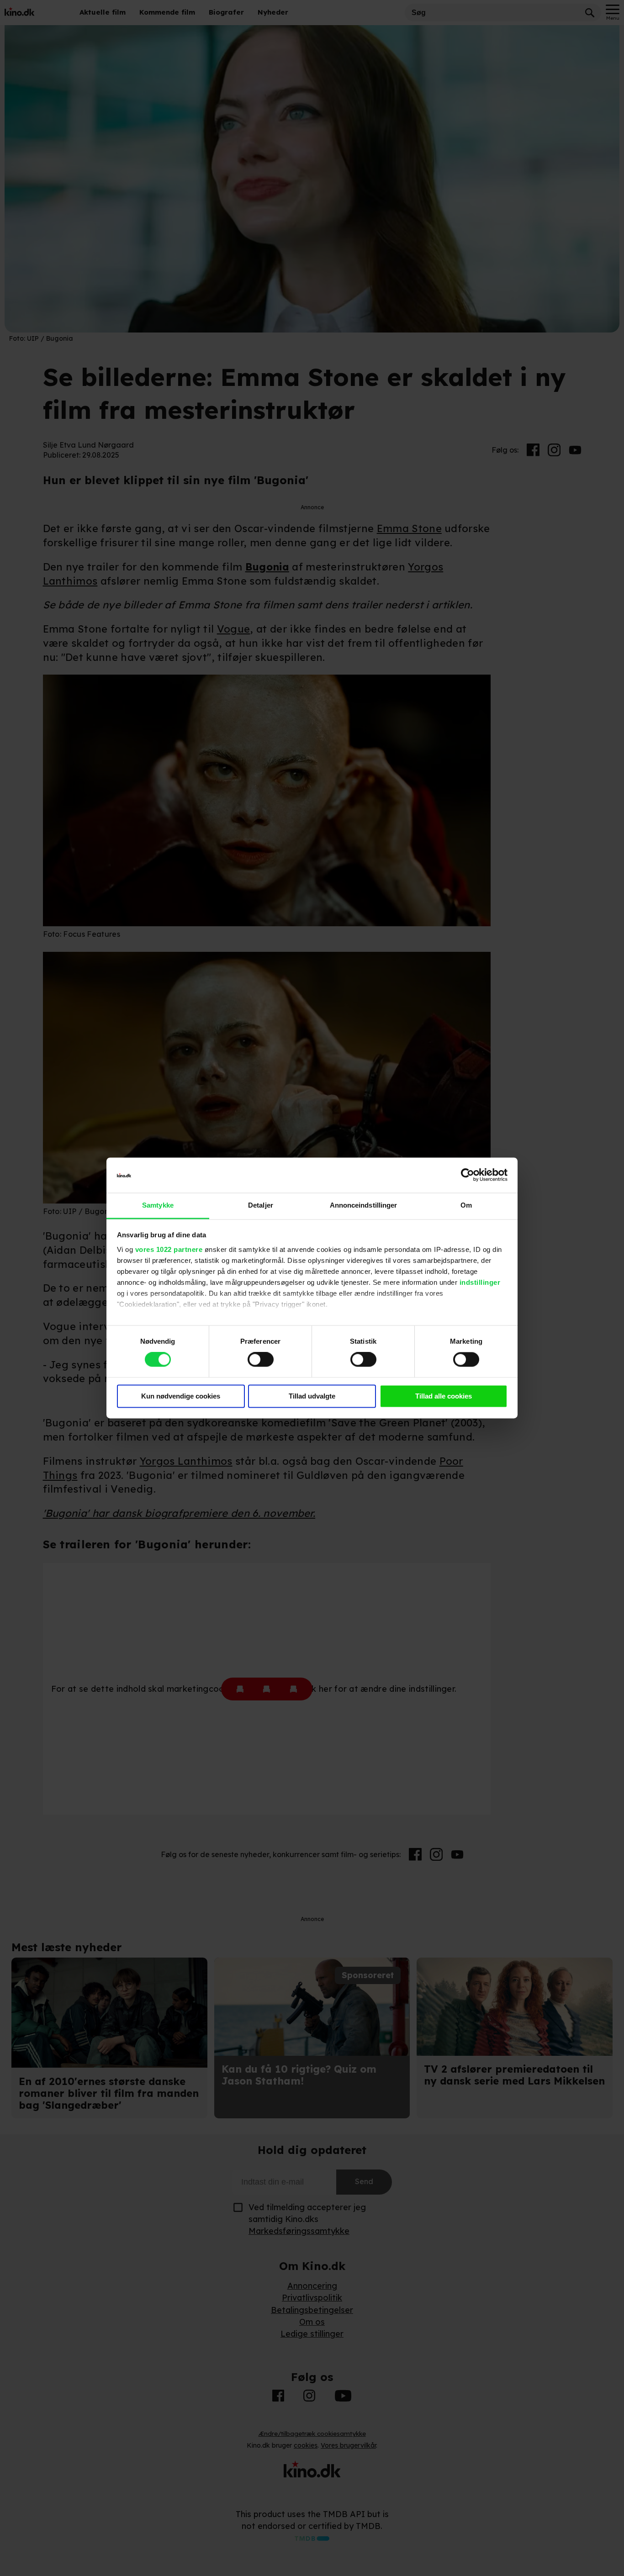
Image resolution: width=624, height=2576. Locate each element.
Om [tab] (466, 1205)
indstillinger (480, 1282)
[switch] (261, 1360)
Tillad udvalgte (312, 1396)
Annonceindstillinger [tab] (364, 1205)
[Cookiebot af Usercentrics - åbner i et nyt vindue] (468, 1175)
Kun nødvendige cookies (181, 1396)
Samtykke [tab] (158, 1205)
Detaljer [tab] (261, 1205)
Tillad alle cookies (444, 1396)
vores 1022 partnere (169, 1249)
